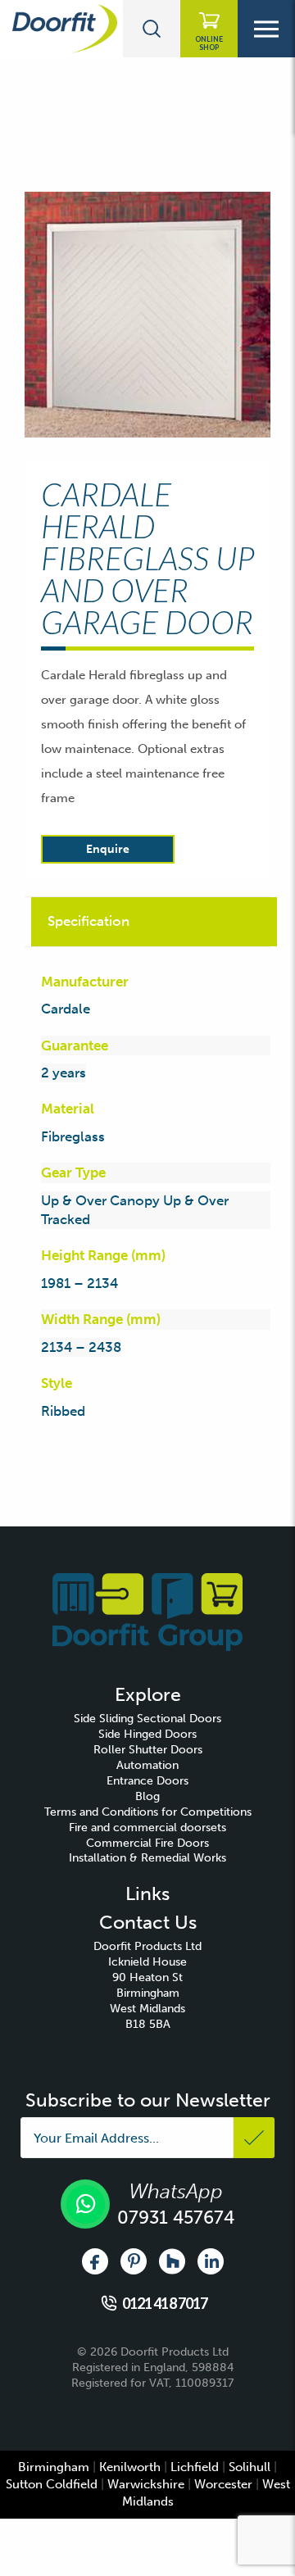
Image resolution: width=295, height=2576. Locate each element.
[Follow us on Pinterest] (134, 2261)
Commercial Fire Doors (147, 1843)
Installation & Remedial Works (147, 1858)
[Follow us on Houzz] (172, 2261)
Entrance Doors (147, 1781)
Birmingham (54, 2467)
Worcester (223, 2484)
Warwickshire (146, 2484)
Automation (147, 1765)
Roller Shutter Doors (148, 1750)
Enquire (108, 849)
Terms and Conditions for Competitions (148, 1812)
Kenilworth (130, 2467)
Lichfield (195, 2467)
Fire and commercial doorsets (147, 1828)
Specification (88, 921)
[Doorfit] (147, 1611)
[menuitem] (147, 1719)
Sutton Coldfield (52, 2484)
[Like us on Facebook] (95, 2261)
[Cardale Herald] (147, 315)
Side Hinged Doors (147, 1734)
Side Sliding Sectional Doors (147, 1719)
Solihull (250, 2467)
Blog (147, 1796)
